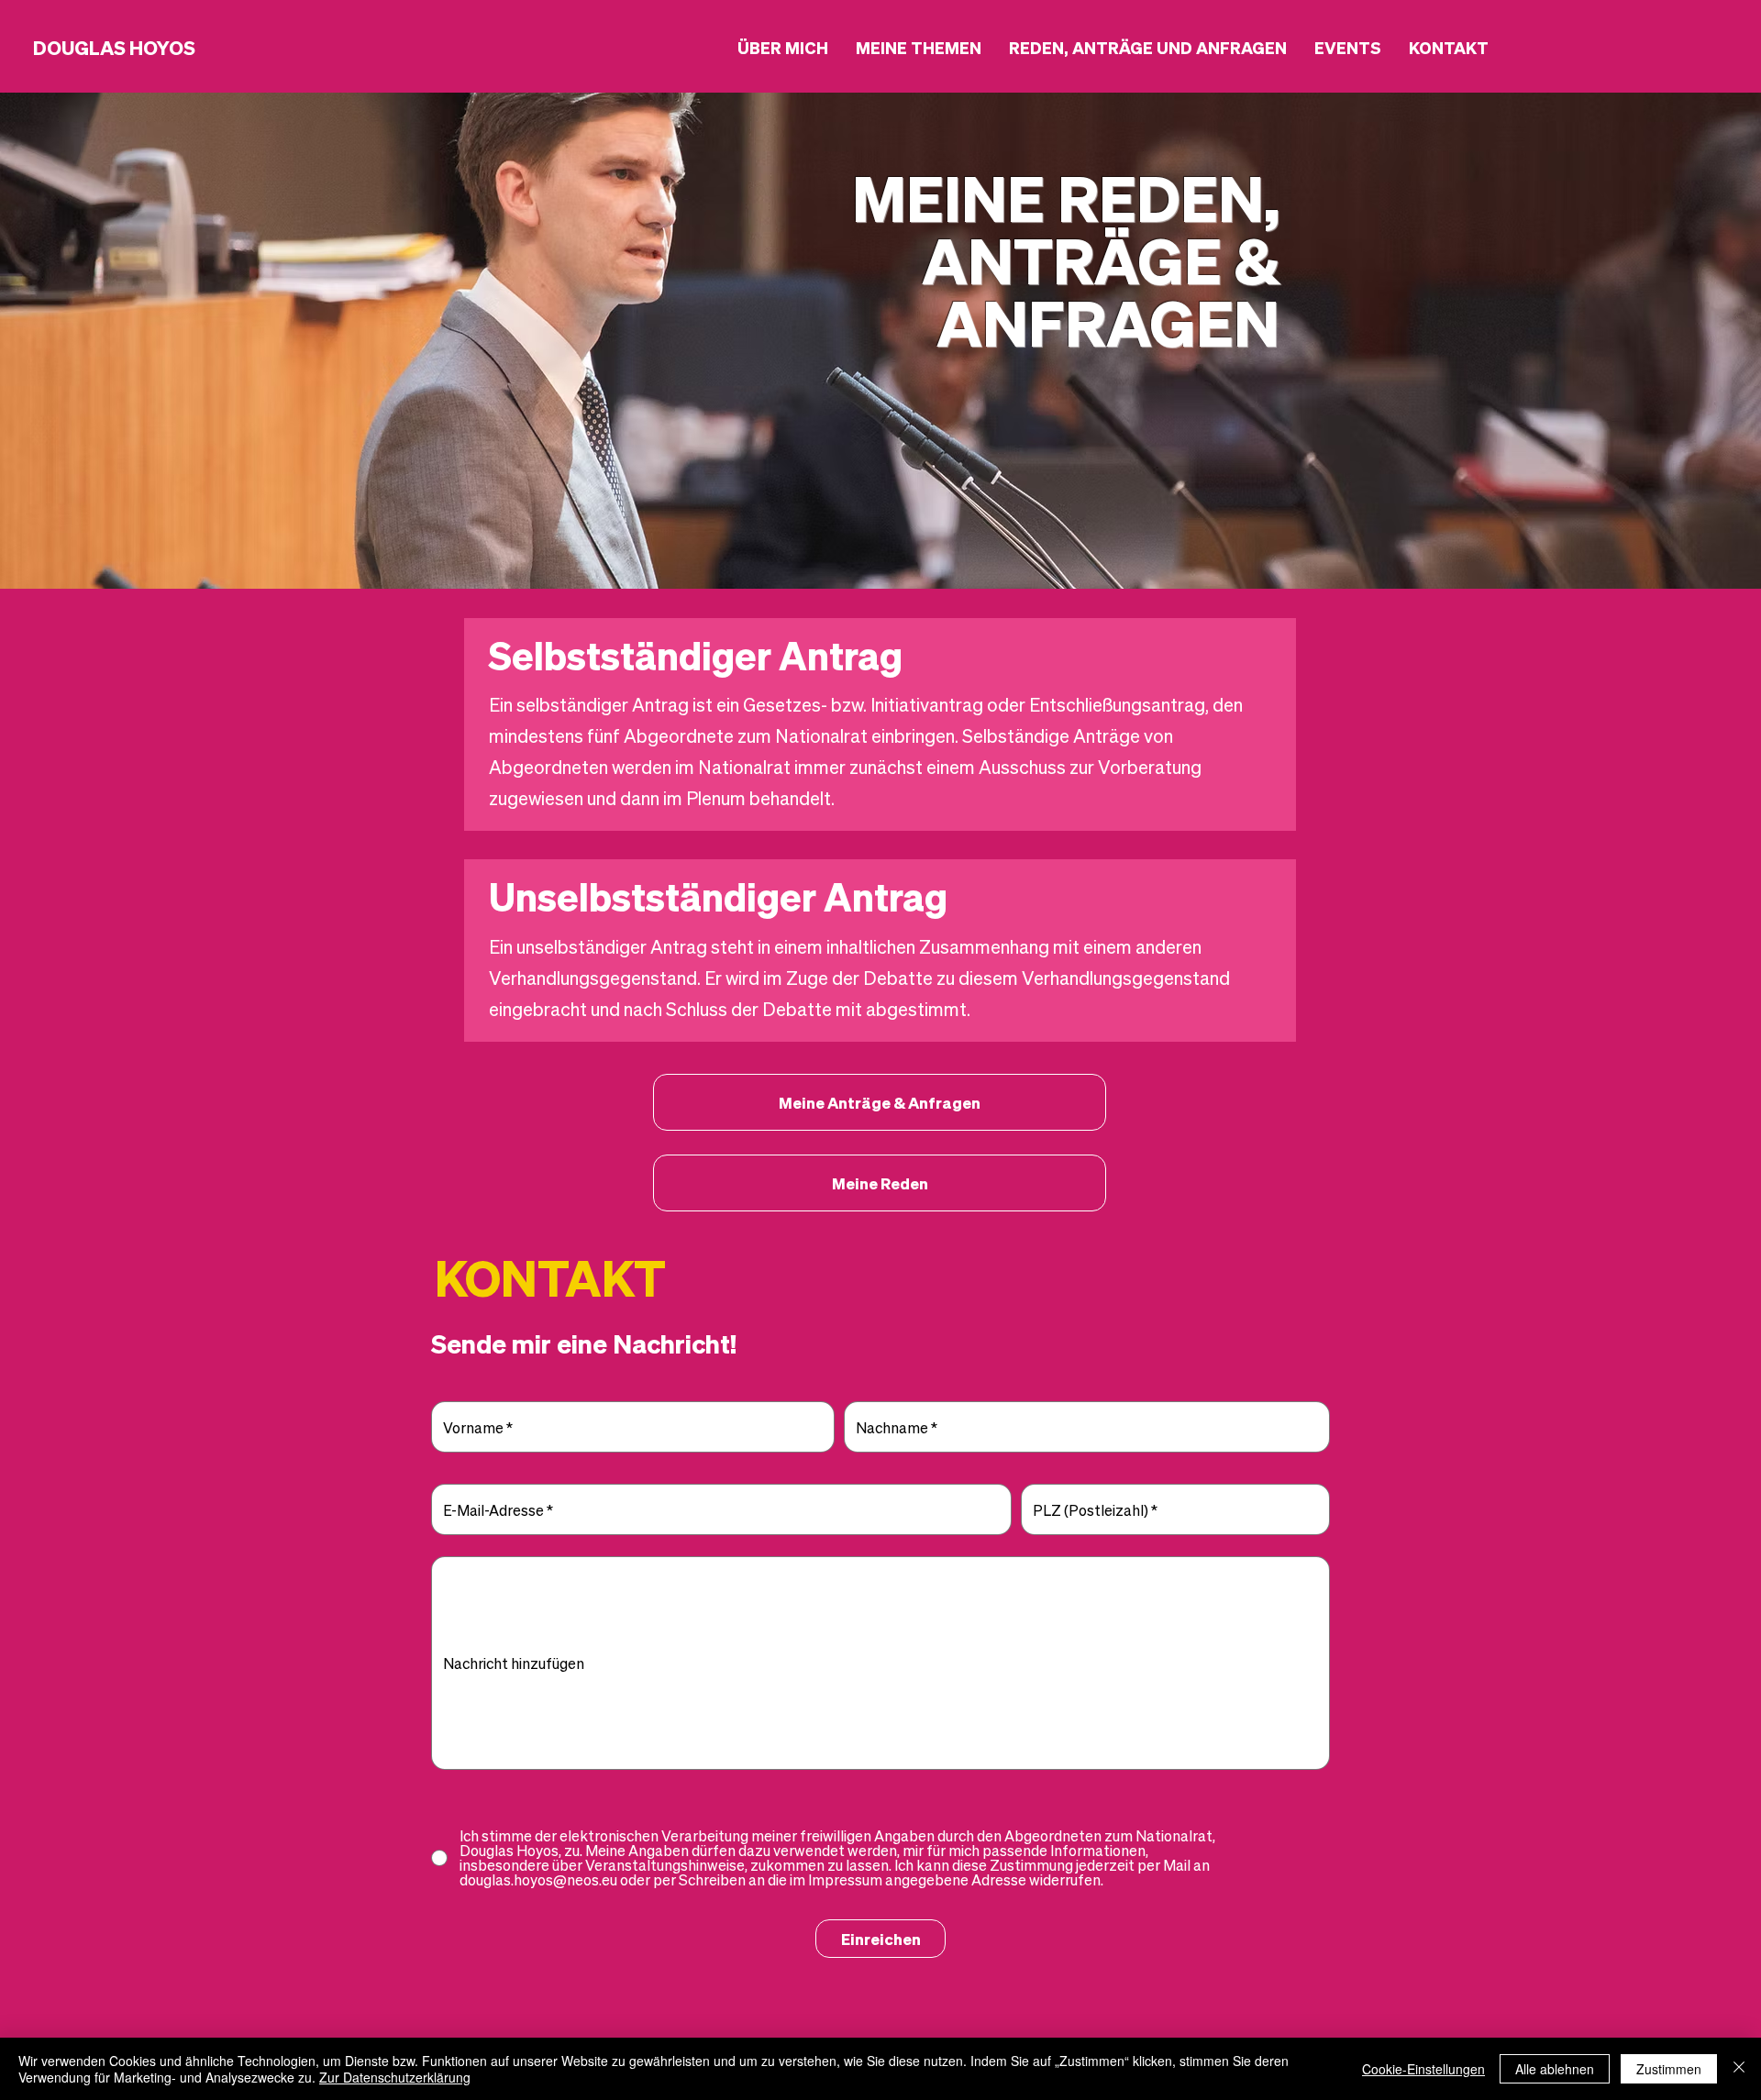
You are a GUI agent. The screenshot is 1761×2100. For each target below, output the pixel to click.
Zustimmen (1669, 2069)
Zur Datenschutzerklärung (395, 2077)
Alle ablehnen (1555, 2069)
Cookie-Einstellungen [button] (1423, 2069)
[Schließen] (1739, 2069)
